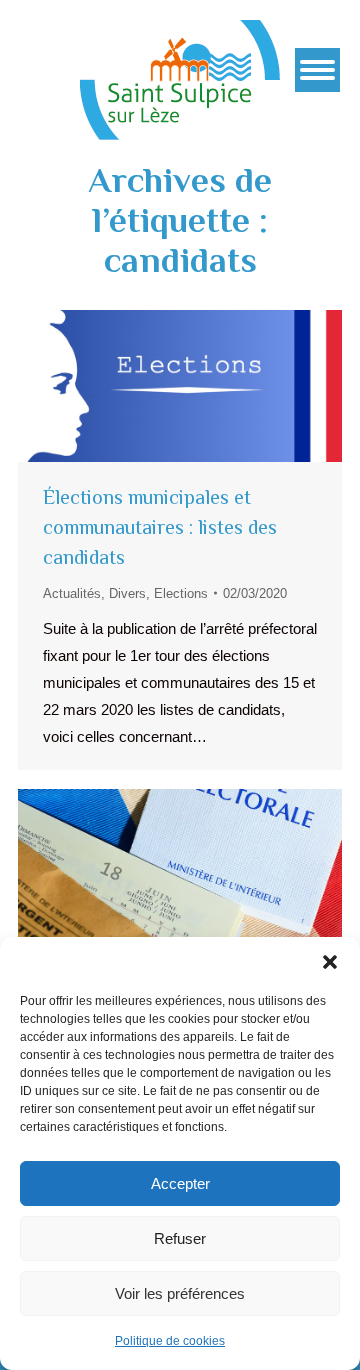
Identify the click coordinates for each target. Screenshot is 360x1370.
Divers (127, 593)
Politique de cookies (170, 1341)
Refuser (180, 1238)
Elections (181, 593)
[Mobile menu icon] (317, 70)
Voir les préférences (180, 1293)
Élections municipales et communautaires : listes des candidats (160, 527)
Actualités (72, 593)
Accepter (180, 1183)
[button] (330, 962)
